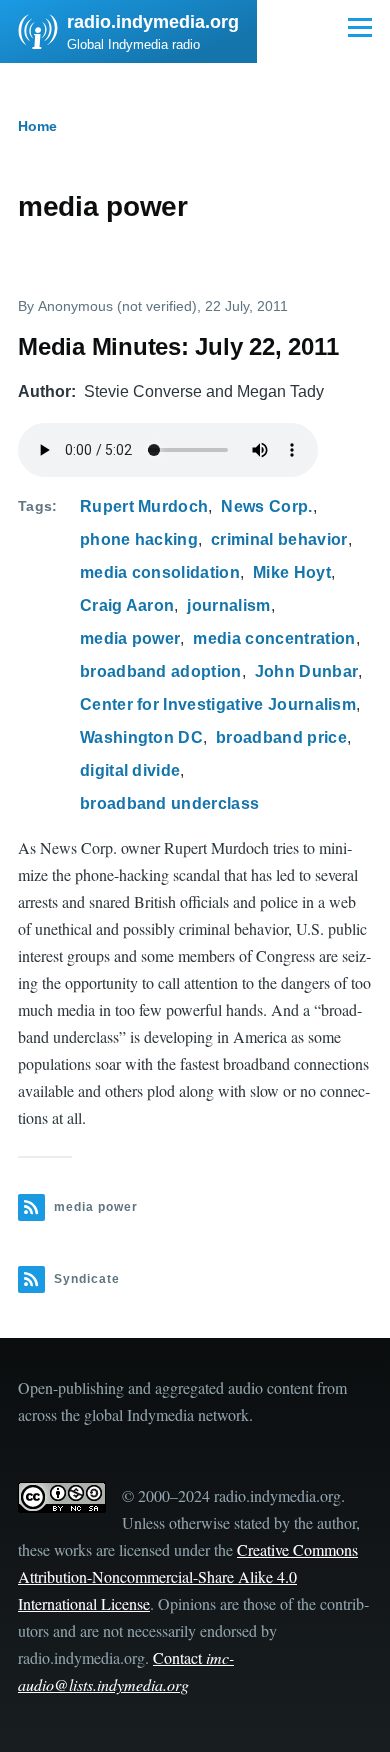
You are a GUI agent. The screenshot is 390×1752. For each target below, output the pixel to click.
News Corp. (266, 506)
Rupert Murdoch (144, 506)
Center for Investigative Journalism (218, 704)
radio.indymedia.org (153, 22)
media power (130, 638)
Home (37, 126)
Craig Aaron (127, 605)
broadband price (281, 737)
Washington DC (141, 737)
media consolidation (160, 572)
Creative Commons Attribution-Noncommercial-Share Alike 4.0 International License (188, 1576)
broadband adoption (161, 671)
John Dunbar (307, 671)
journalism (228, 605)
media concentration (274, 638)
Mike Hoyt (292, 572)
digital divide (130, 770)
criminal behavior (279, 539)
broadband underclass (169, 803)
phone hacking (139, 539)
